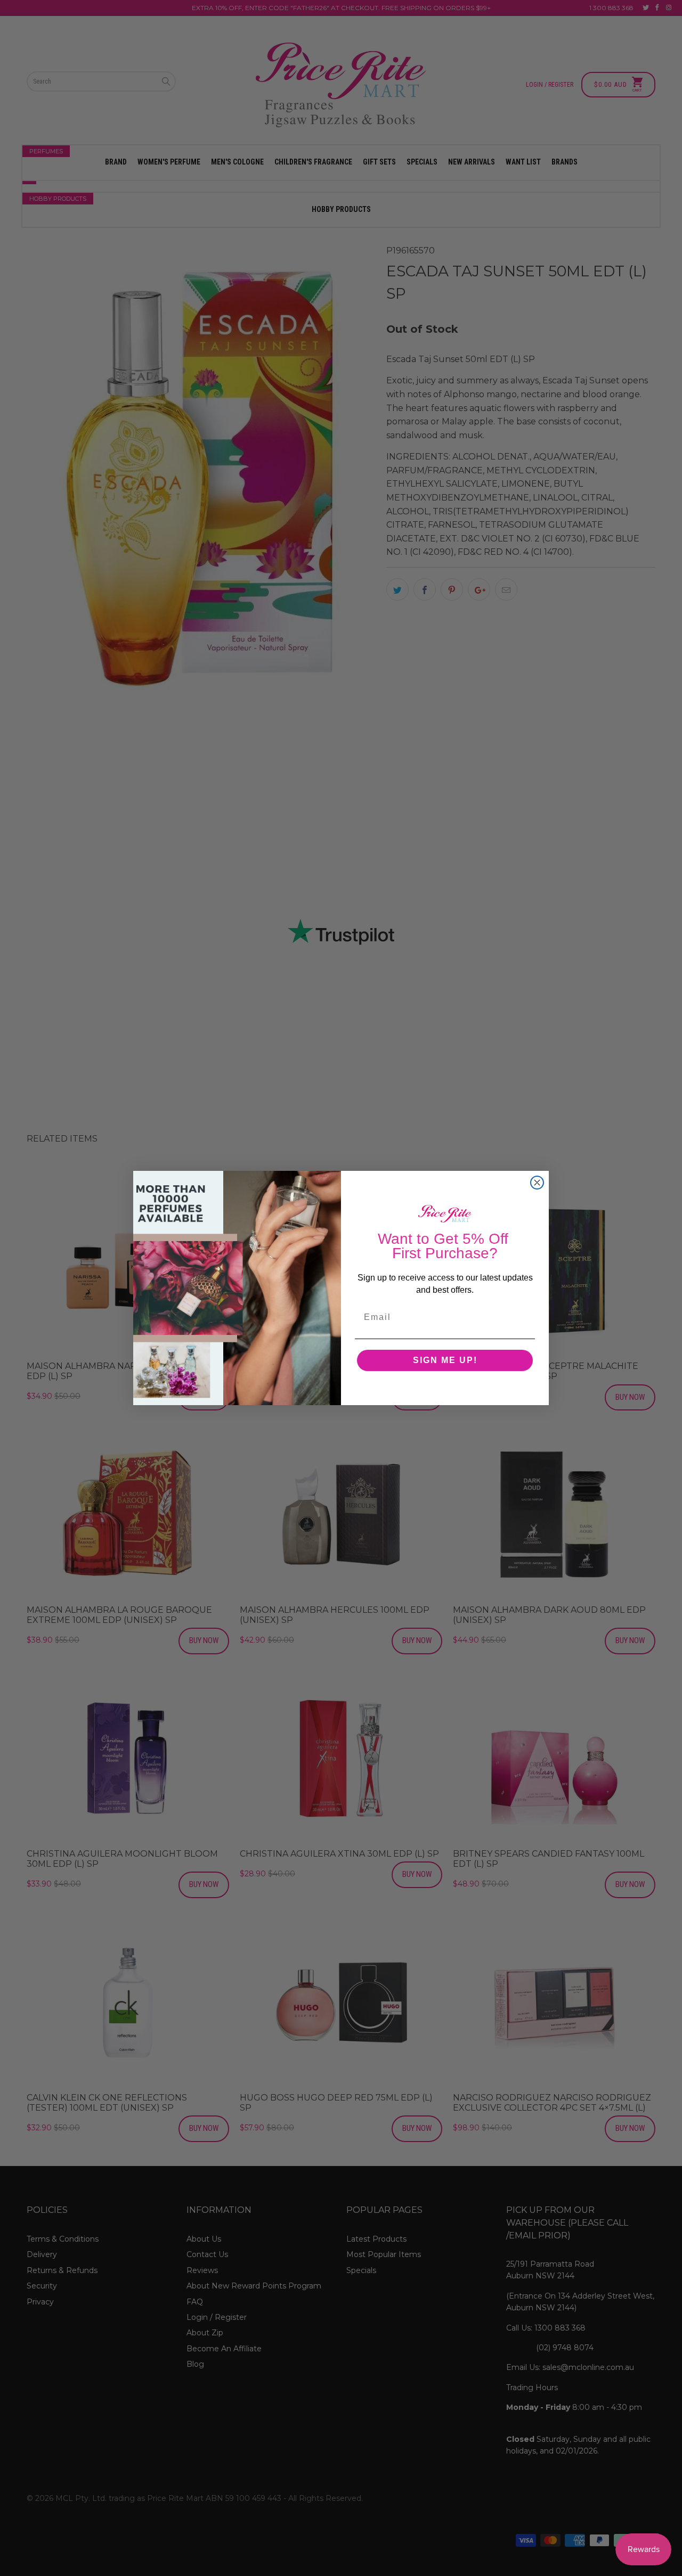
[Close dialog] (537, 1183)
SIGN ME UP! (445, 1360)
